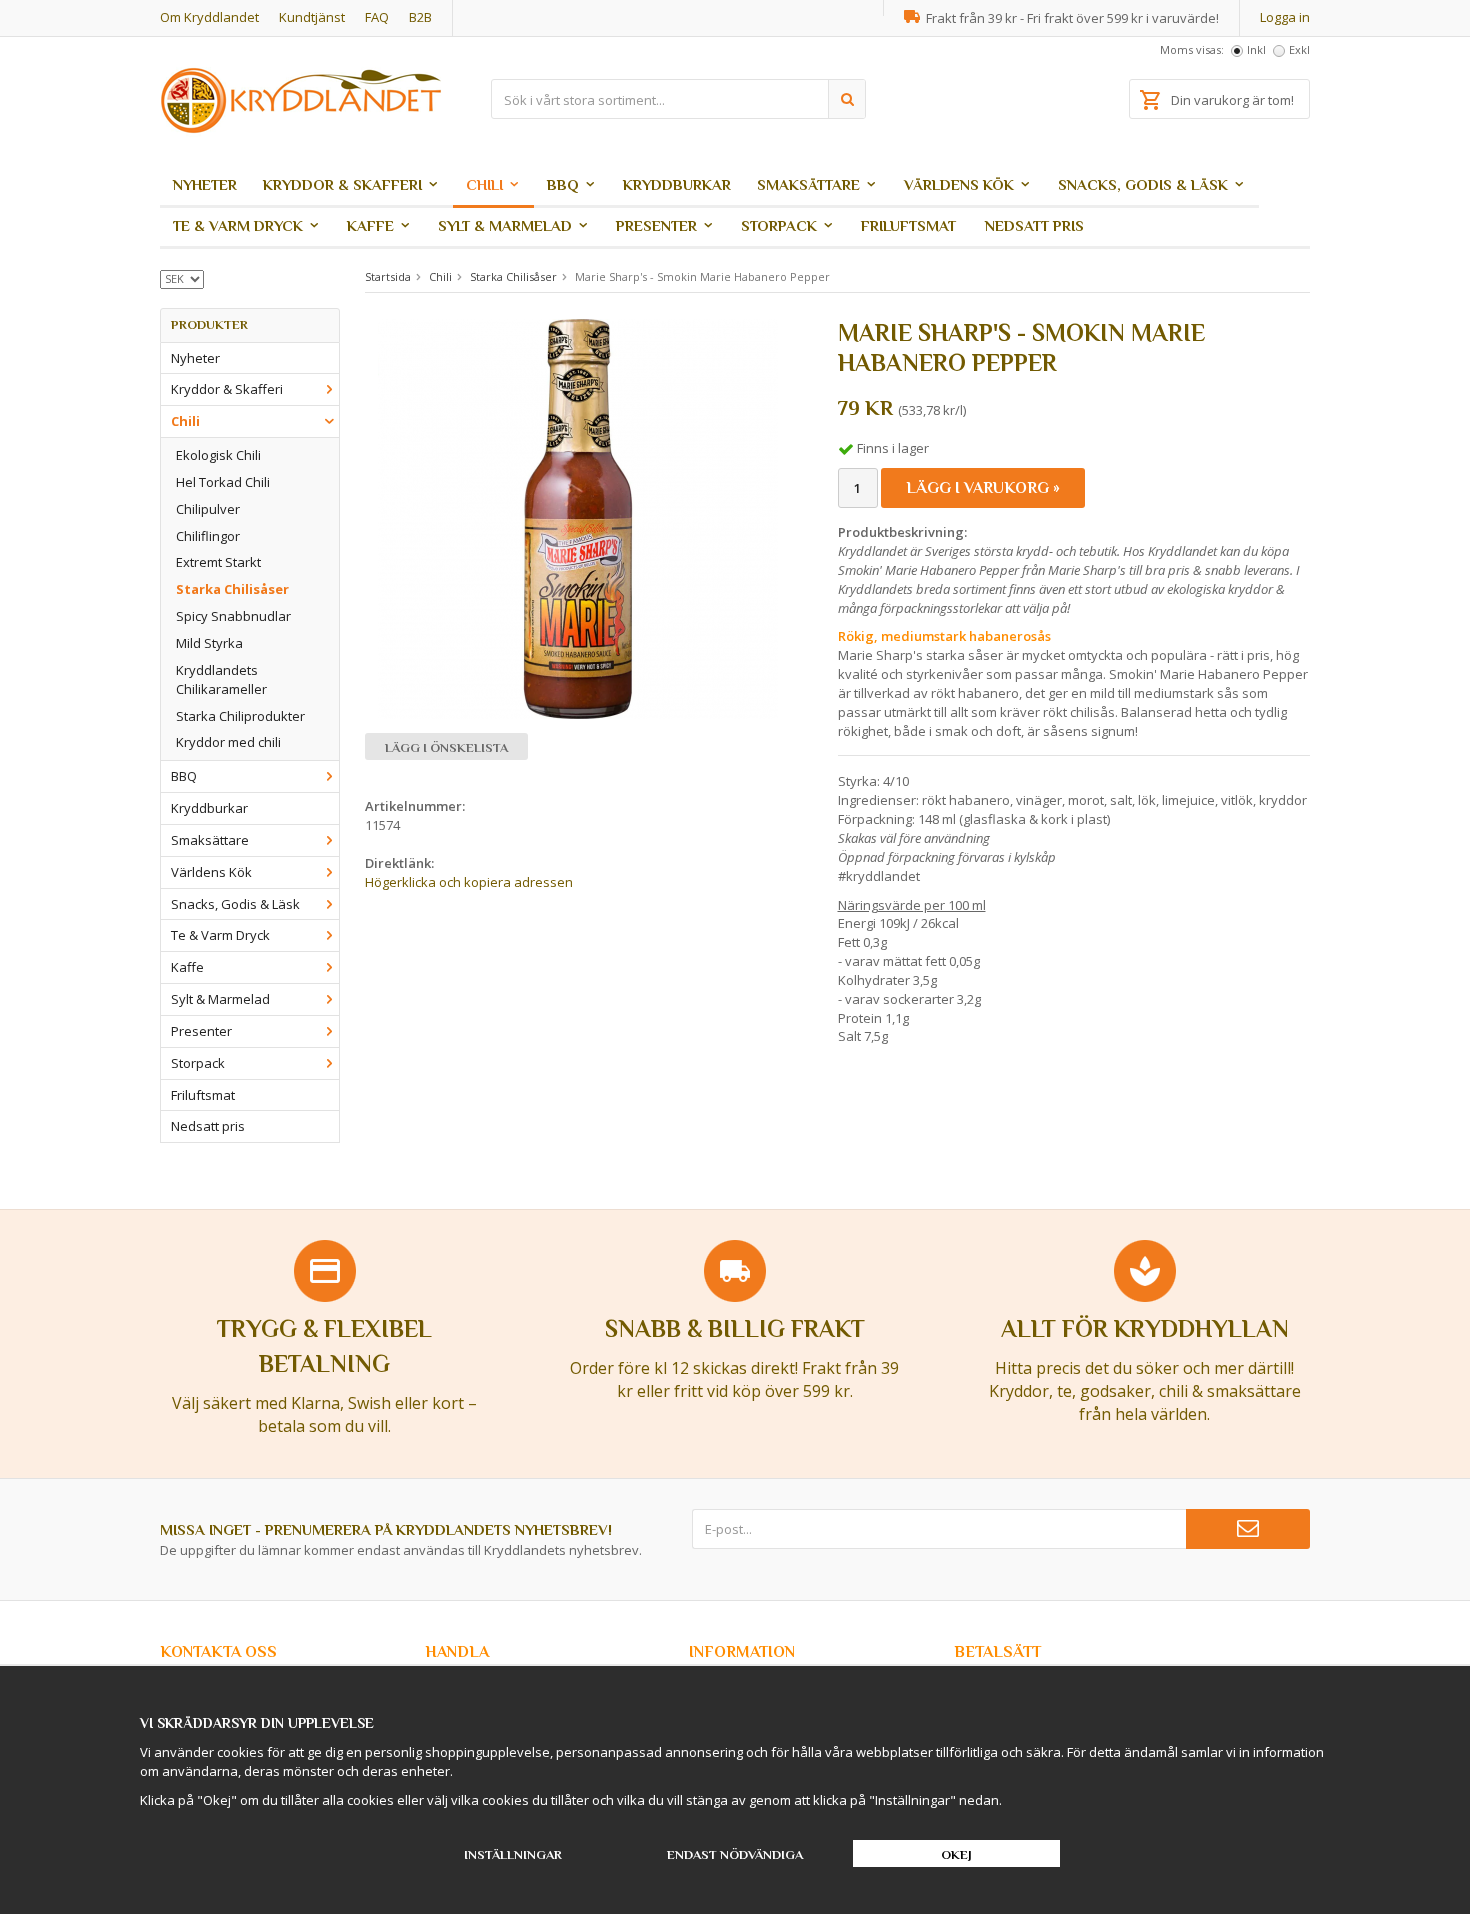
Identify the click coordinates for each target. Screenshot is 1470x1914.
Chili (484, 184)
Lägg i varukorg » (983, 488)
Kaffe (370, 225)
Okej (956, 1854)
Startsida (388, 276)
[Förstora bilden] (578, 518)
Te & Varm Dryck (238, 225)
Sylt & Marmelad (505, 225)
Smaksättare (808, 184)
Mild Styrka (209, 643)
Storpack (779, 225)
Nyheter (205, 184)
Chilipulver (208, 509)
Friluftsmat (908, 225)
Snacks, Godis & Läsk (1143, 184)
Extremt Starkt (218, 562)
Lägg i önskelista (446, 747)
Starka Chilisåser (232, 589)
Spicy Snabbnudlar (233, 616)
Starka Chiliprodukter (240, 716)
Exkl (1299, 49)
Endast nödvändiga (735, 1854)
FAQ (377, 17)
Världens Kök (959, 184)
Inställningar (513, 1854)
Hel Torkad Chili (223, 482)
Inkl (1256, 49)
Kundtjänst (312, 17)
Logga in (1285, 17)
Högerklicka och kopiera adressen (469, 882)
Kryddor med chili (228, 742)
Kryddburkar (677, 184)
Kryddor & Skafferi (342, 184)
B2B (420, 17)
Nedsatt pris (1034, 225)
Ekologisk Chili (218, 455)
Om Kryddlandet (209, 17)
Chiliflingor (208, 536)
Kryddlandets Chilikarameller (221, 679)
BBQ (563, 184)
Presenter (656, 225)
